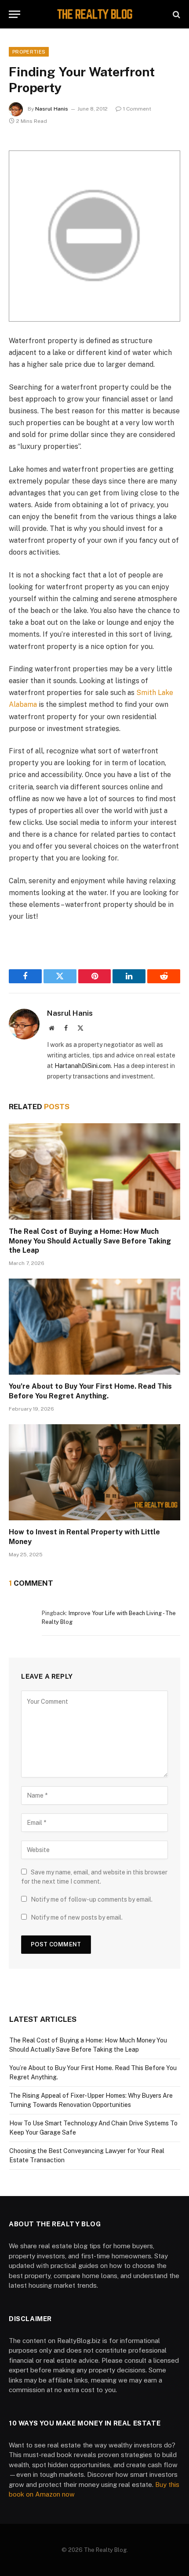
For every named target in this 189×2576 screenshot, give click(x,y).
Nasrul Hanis (52, 109)
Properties (29, 52)
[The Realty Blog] (94, 14)
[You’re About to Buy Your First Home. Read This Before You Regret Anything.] (94, 1327)
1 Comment (137, 109)
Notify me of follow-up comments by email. (92, 1899)
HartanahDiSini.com (83, 1066)
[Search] (176, 14)
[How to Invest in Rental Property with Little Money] (94, 1472)
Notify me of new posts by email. (77, 1917)
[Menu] (15, 14)
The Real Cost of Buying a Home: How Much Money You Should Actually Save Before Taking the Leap (90, 1241)
